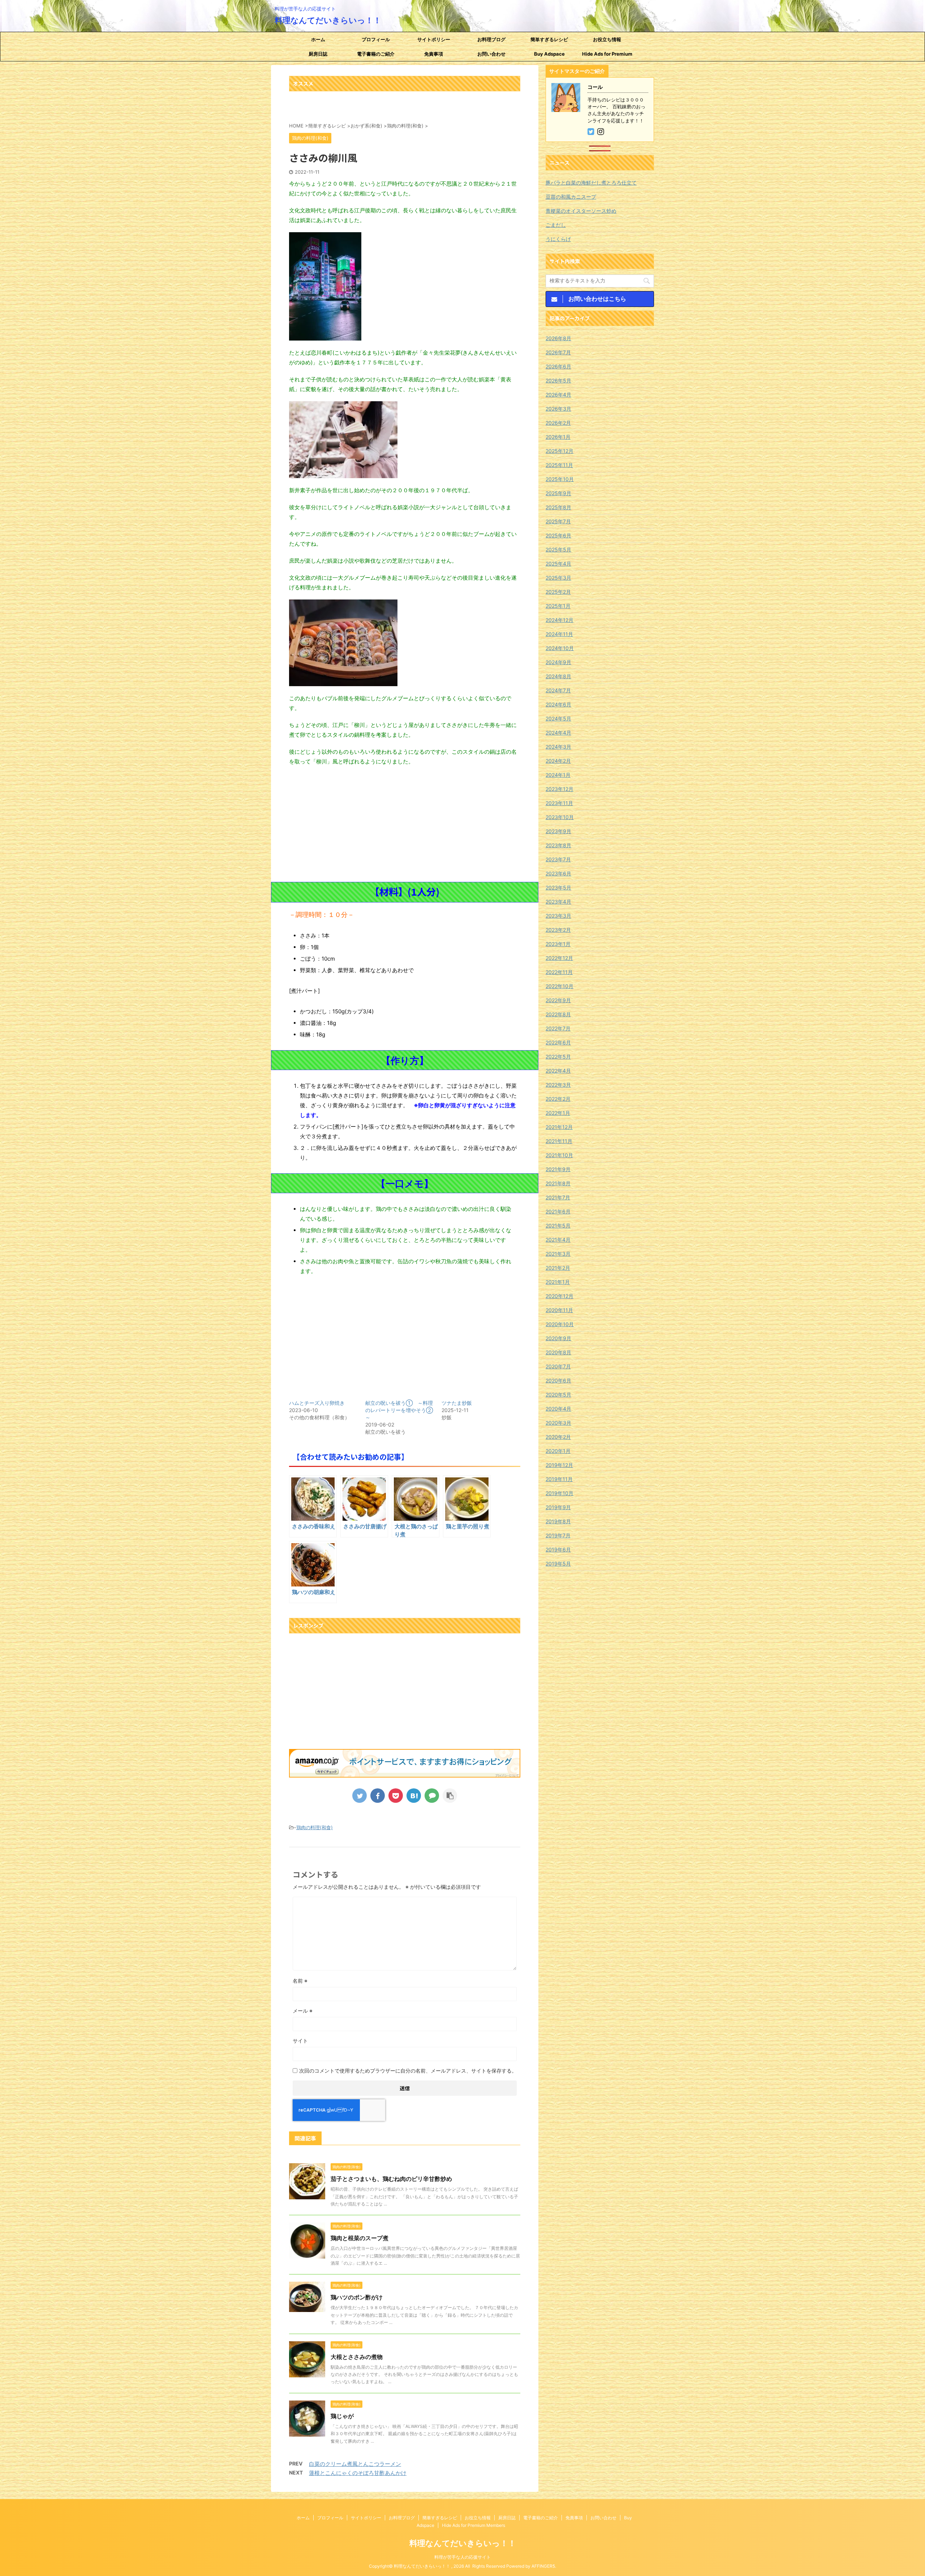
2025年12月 (560, 451)
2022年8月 (558, 1014)
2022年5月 (558, 1057)
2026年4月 (558, 395)
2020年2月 (558, 1437)
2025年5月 (558, 549)
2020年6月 (558, 1380)
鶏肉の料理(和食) (315, 1827)
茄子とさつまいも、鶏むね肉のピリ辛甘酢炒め (391, 2179)
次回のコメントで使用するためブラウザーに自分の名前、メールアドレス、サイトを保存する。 (408, 2071)
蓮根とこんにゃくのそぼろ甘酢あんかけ (358, 2473)
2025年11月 (559, 465)
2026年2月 (558, 423)
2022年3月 (558, 1085)
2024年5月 (558, 718)
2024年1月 (558, 775)
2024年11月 (559, 634)
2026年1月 (558, 437)
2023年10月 (560, 817)
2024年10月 (560, 648)
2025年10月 (560, 479)
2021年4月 (558, 1240)
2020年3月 (558, 1423)
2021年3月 (558, 1254)
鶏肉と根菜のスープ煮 (360, 2238)
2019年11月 (559, 1479)
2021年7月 (558, 1197)
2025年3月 (558, 578)
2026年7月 (558, 352)
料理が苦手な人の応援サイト (462, 2557)
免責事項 (434, 54)
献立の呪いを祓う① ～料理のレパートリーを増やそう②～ (399, 1410)
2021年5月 (558, 1226)
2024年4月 (558, 733)
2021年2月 (558, 1268)
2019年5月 (558, 1564)
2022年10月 (560, 986)
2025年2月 (558, 592)
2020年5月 (558, 1395)
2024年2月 (558, 761)
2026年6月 (558, 366)
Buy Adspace (549, 54)
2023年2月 (558, 930)
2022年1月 (558, 1113)
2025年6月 (558, 535)
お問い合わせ (491, 54)
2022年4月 (558, 1071)
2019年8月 (558, 1521)
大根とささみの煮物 (357, 2357)
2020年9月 (558, 1338)
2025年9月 (558, 493)
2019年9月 (558, 1507)
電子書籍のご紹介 (376, 54)
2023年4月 (558, 902)
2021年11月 (559, 1141)
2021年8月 (558, 1183)
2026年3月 (558, 409)
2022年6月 (558, 1042)
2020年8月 (558, 1352)
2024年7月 (558, 690)
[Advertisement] (405, 824)
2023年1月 (558, 944)
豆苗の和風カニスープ (571, 197)
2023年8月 (558, 845)
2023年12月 (560, 789)
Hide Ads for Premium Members (607, 56)
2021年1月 (558, 1282)
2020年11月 (559, 1310)
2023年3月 (558, 916)
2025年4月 (558, 564)
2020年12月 (560, 1296)
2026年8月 (558, 338)
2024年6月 (558, 704)
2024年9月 (558, 662)
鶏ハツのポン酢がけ (357, 2297)
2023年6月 (558, 873)
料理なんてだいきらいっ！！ (328, 20)
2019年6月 (558, 1549)
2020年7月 (558, 1366)
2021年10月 (559, 1155)
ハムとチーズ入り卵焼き (317, 1403)
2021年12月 (559, 1127)
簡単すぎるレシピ (549, 39)
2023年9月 (558, 831)
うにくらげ (558, 239)
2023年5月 (558, 887)
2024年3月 (558, 747)
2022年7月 (558, 1028)
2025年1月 (558, 606)
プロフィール (376, 39)
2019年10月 (560, 1493)
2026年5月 (558, 380)
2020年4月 (558, 1409)
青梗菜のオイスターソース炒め (581, 211)
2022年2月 (558, 1099)
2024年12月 (560, 620)
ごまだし (556, 225)
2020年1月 (558, 1451)
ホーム (318, 39)
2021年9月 (558, 1169)
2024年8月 (558, 676)
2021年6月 (558, 1211)
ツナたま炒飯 (457, 1403)
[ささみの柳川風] (414, 1796)
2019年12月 (559, 1465)
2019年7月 (558, 1535)
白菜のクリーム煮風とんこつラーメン (355, 2464)
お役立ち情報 (607, 39)
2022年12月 (559, 958)
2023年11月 (559, 803)
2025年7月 (558, 521)
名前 (300, 1981)
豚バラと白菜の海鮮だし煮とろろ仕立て (591, 183)
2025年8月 (558, 507)
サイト (300, 2041)
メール (303, 2011)
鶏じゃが (342, 2416)
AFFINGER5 (543, 2566)
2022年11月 (559, 972)
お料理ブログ (491, 39)
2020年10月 (560, 1324)
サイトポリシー (434, 39)
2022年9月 (558, 1000)
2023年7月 (558, 859)
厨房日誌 (318, 54)
